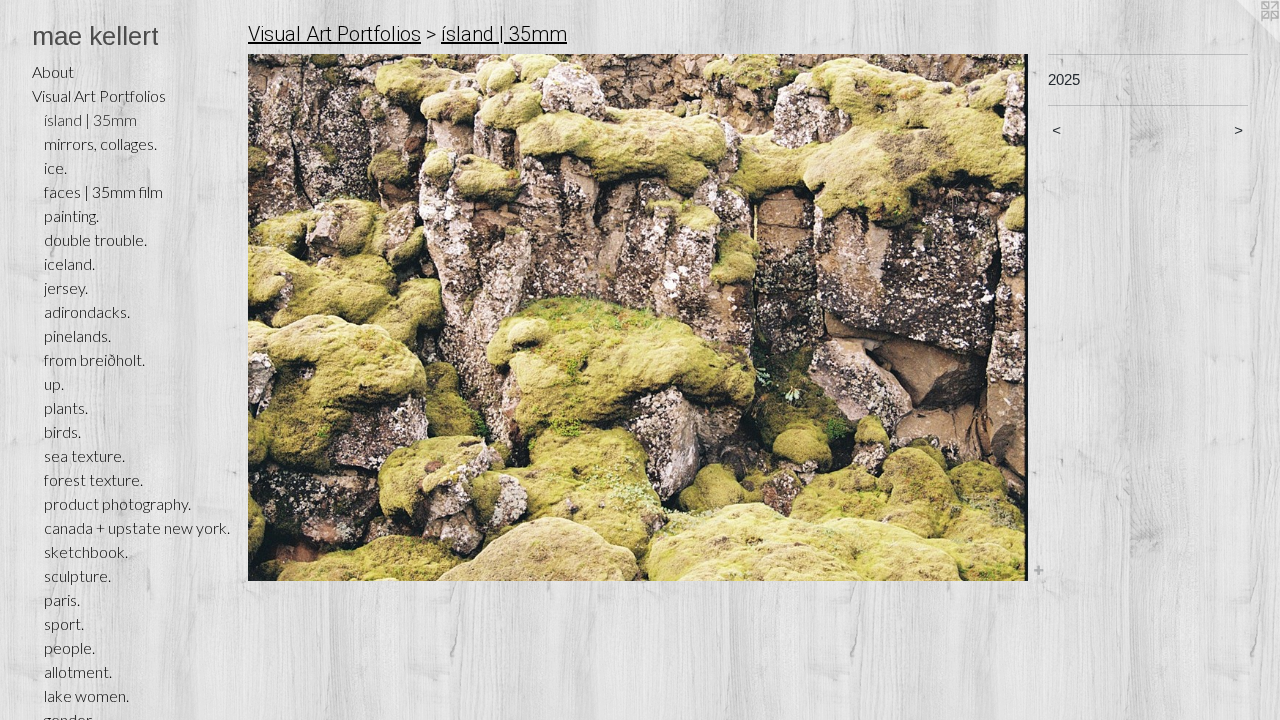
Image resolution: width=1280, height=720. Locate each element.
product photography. (117, 503)
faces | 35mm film (103, 191)
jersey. (66, 287)
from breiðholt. (94, 359)
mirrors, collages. (100, 143)
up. (54, 383)
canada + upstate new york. (137, 527)
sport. (64, 623)
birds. (62, 431)
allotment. (78, 671)
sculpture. (77, 575)
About (53, 71)
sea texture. (84, 455)
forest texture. (93, 479)
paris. (62, 599)
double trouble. (95, 239)
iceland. (69, 263)
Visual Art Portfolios (99, 95)
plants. (66, 407)
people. (69, 647)
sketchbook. (86, 551)
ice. (55, 167)
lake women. (86, 695)
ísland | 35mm (90, 119)
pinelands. (77, 335)
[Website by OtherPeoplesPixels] (1240, 40)
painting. (71, 215)
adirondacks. (87, 311)
